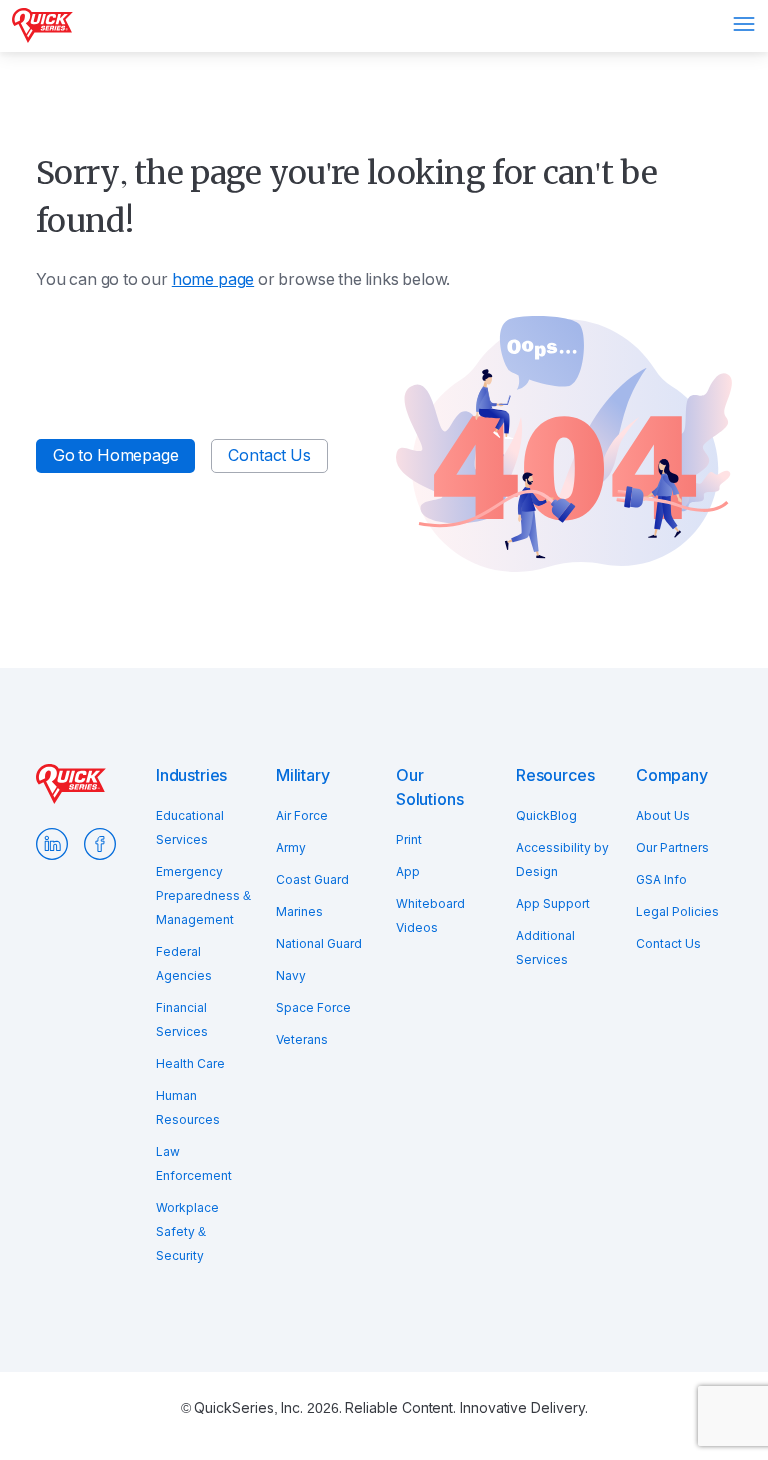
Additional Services (545, 948)
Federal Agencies (184, 964)
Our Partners (672, 848)
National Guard (319, 944)
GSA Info (661, 880)
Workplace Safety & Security (187, 1232)
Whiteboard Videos (430, 916)
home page (213, 279)
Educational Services (190, 828)
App (408, 872)
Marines (299, 912)
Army (291, 848)
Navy (291, 976)
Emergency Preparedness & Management (203, 896)
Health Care (190, 1064)
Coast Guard (312, 880)
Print (409, 840)
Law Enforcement (194, 1164)
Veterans (302, 1040)
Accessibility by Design (562, 860)
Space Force (313, 1008)
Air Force (302, 816)
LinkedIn (52, 844)
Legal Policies (677, 912)
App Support (553, 904)
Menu (744, 24)
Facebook (100, 844)
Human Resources (188, 1108)
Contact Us (269, 455)
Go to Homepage (115, 455)
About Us (663, 816)
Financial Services (182, 1020)
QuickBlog (546, 816)
